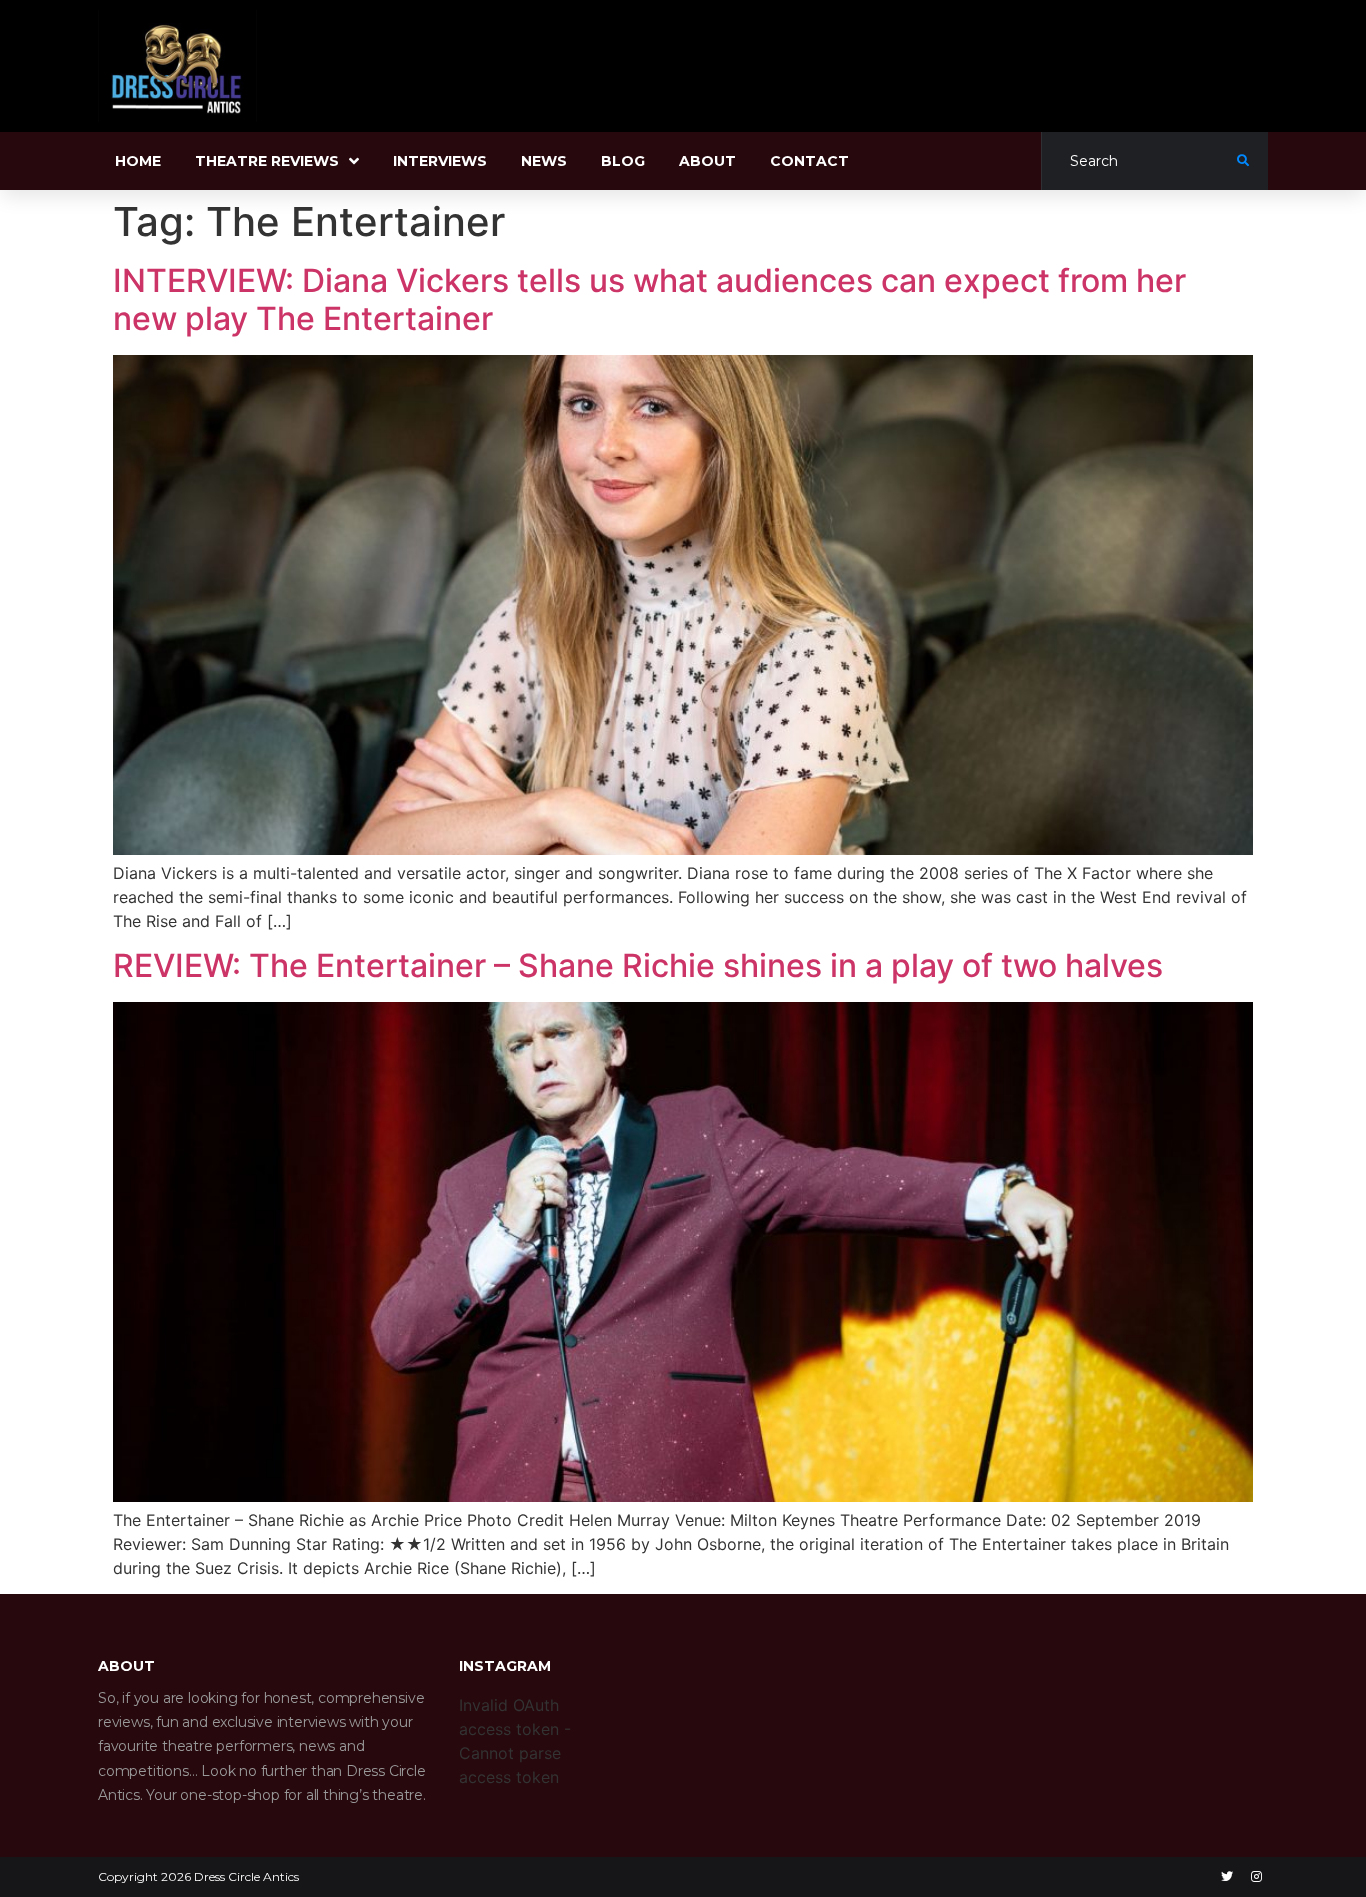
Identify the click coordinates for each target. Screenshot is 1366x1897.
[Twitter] (1227, 1877)
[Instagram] (1256, 1877)
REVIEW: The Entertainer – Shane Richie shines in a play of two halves (638, 965)
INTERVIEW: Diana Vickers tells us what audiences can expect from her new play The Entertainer (649, 299)
